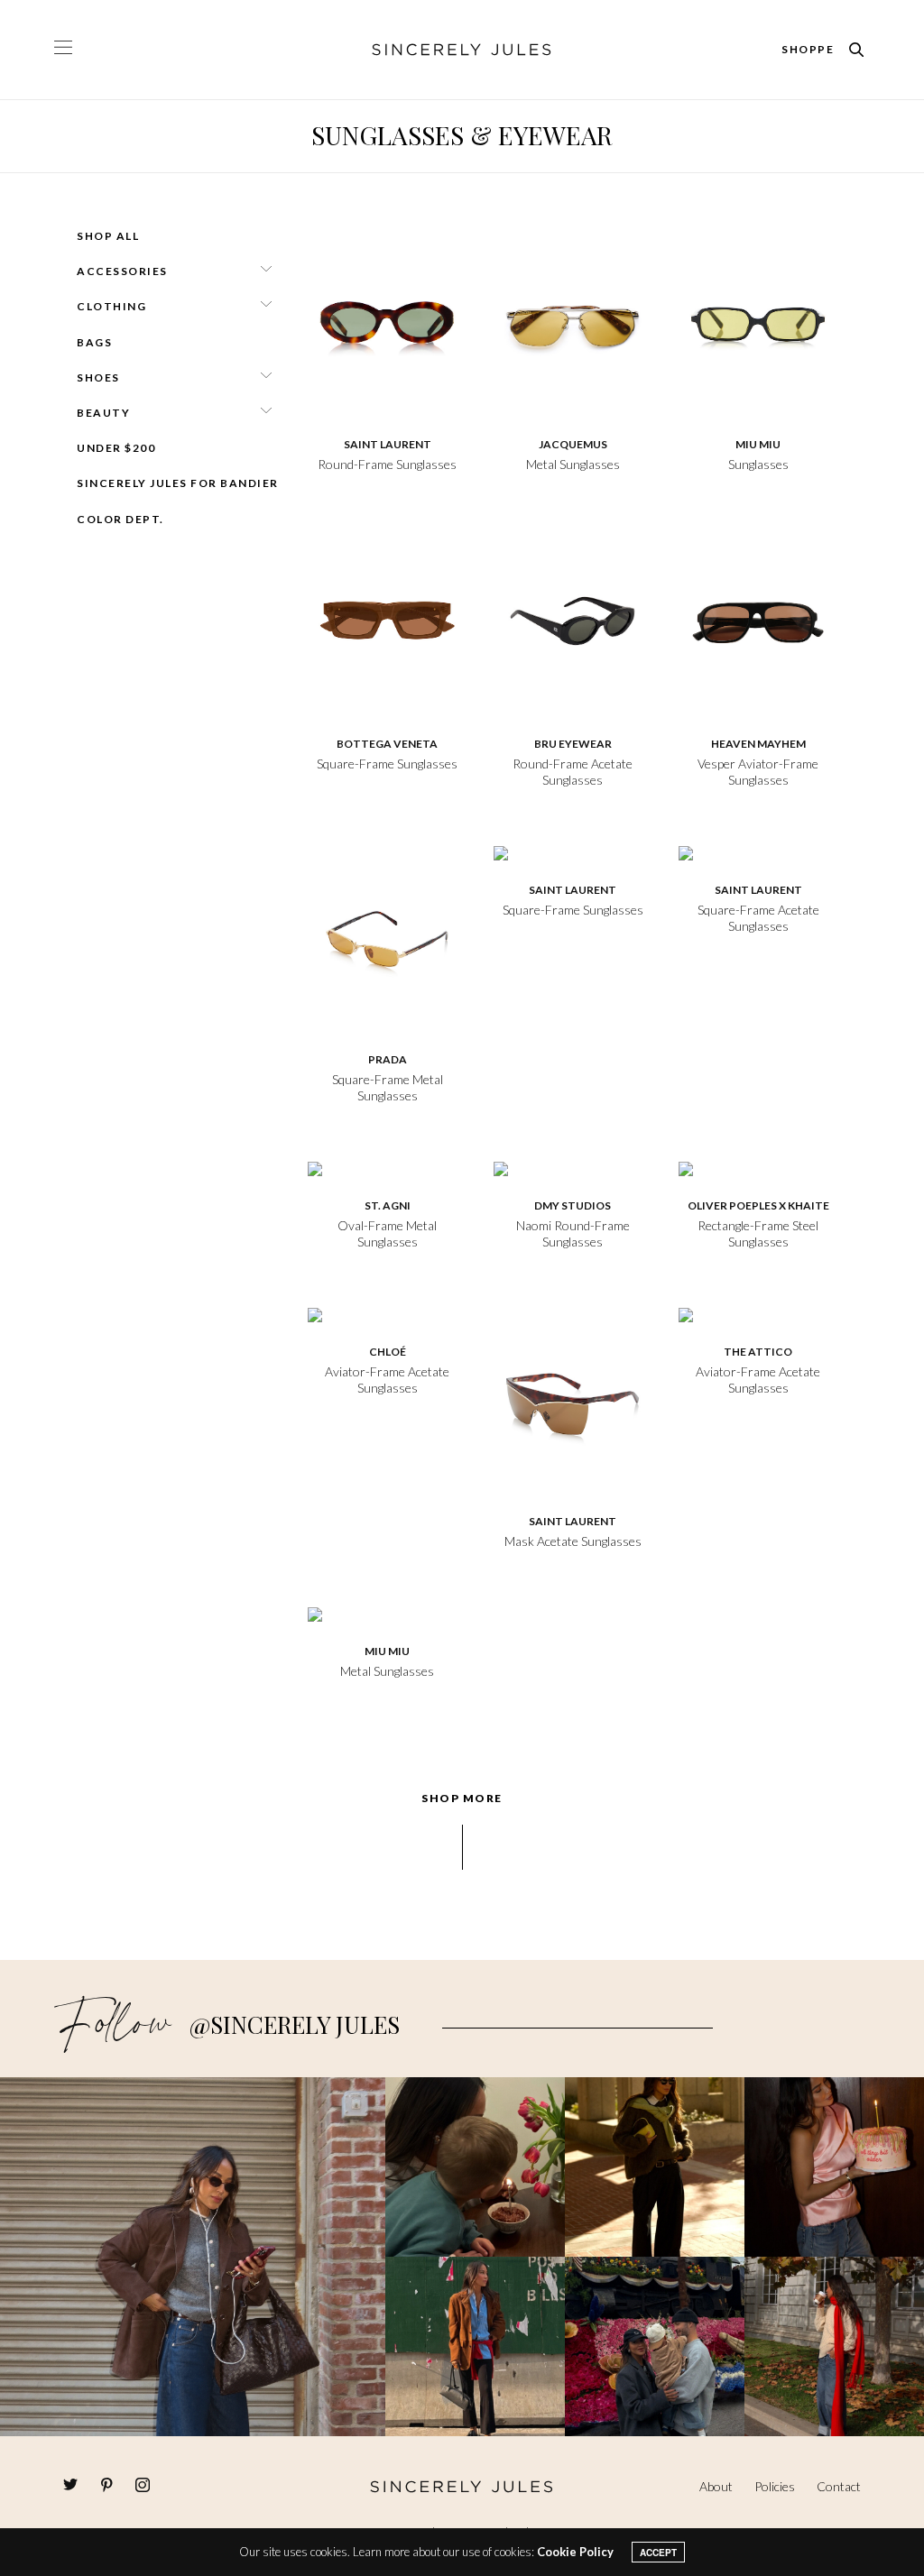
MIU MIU (758, 444)
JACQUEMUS (573, 444)
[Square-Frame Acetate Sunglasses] (758, 851)
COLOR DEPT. (120, 519)
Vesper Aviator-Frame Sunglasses (758, 772)
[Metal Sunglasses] (573, 319)
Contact (839, 2486)
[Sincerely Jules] (462, 50)
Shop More (462, 1799)
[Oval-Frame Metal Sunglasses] (387, 1167)
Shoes (98, 377)
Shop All (108, 236)
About (716, 2486)
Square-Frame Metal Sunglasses (388, 1087)
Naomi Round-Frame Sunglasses (573, 1233)
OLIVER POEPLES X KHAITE (758, 1205)
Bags (94, 342)
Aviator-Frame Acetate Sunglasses (387, 1380)
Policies (775, 2486)
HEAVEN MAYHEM (758, 744)
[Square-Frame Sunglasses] (387, 619)
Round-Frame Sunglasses (387, 464)
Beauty (103, 413)
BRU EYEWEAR (573, 744)
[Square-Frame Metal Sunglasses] (387, 934)
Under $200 (116, 448)
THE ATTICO (758, 1352)
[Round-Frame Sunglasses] (387, 319)
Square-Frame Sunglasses (387, 764)
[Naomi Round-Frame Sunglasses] (573, 1167)
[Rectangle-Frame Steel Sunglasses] (758, 1167)
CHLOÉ (388, 1352)
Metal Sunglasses (573, 464)
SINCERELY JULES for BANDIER (178, 483)
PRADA (388, 1059)
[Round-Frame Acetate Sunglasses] (573, 619)
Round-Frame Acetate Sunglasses (573, 772)
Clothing (111, 306)
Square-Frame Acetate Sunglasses (758, 918)
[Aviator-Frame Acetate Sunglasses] (387, 1313)
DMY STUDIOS (573, 1205)
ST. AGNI (388, 1205)
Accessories (122, 271)
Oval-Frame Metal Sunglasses (387, 1233)
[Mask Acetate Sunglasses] (573, 1396)
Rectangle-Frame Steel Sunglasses (758, 1233)
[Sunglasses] (758, 319)
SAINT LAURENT (388, 444)
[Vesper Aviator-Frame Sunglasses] (758, 619)
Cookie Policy (575, 2552)
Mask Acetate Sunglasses (573, 1541)
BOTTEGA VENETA (387, 744)
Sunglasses (758, 464)
